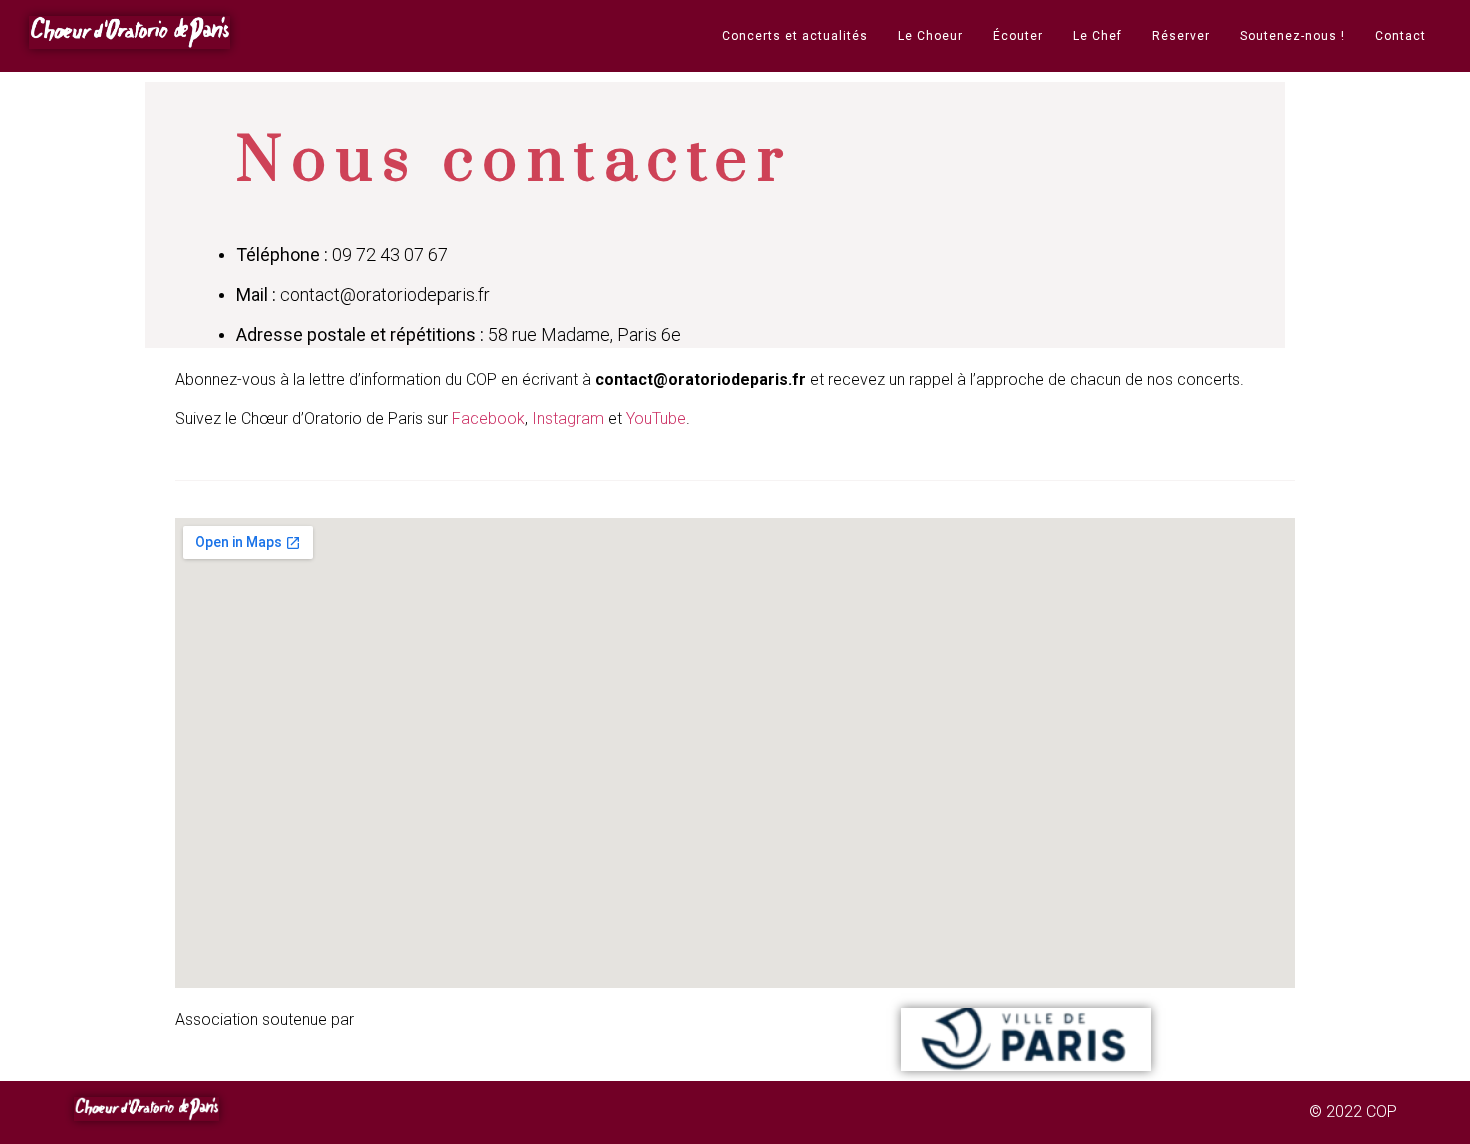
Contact (1400, 36)
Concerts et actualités (795, 36)
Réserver (1181, 36)
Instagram (570, 418)
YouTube (656, 418)
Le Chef (1097, 36)
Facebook (488, 418)
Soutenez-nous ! (1292, 36)
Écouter (1018, 36)
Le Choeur (930, 36)
